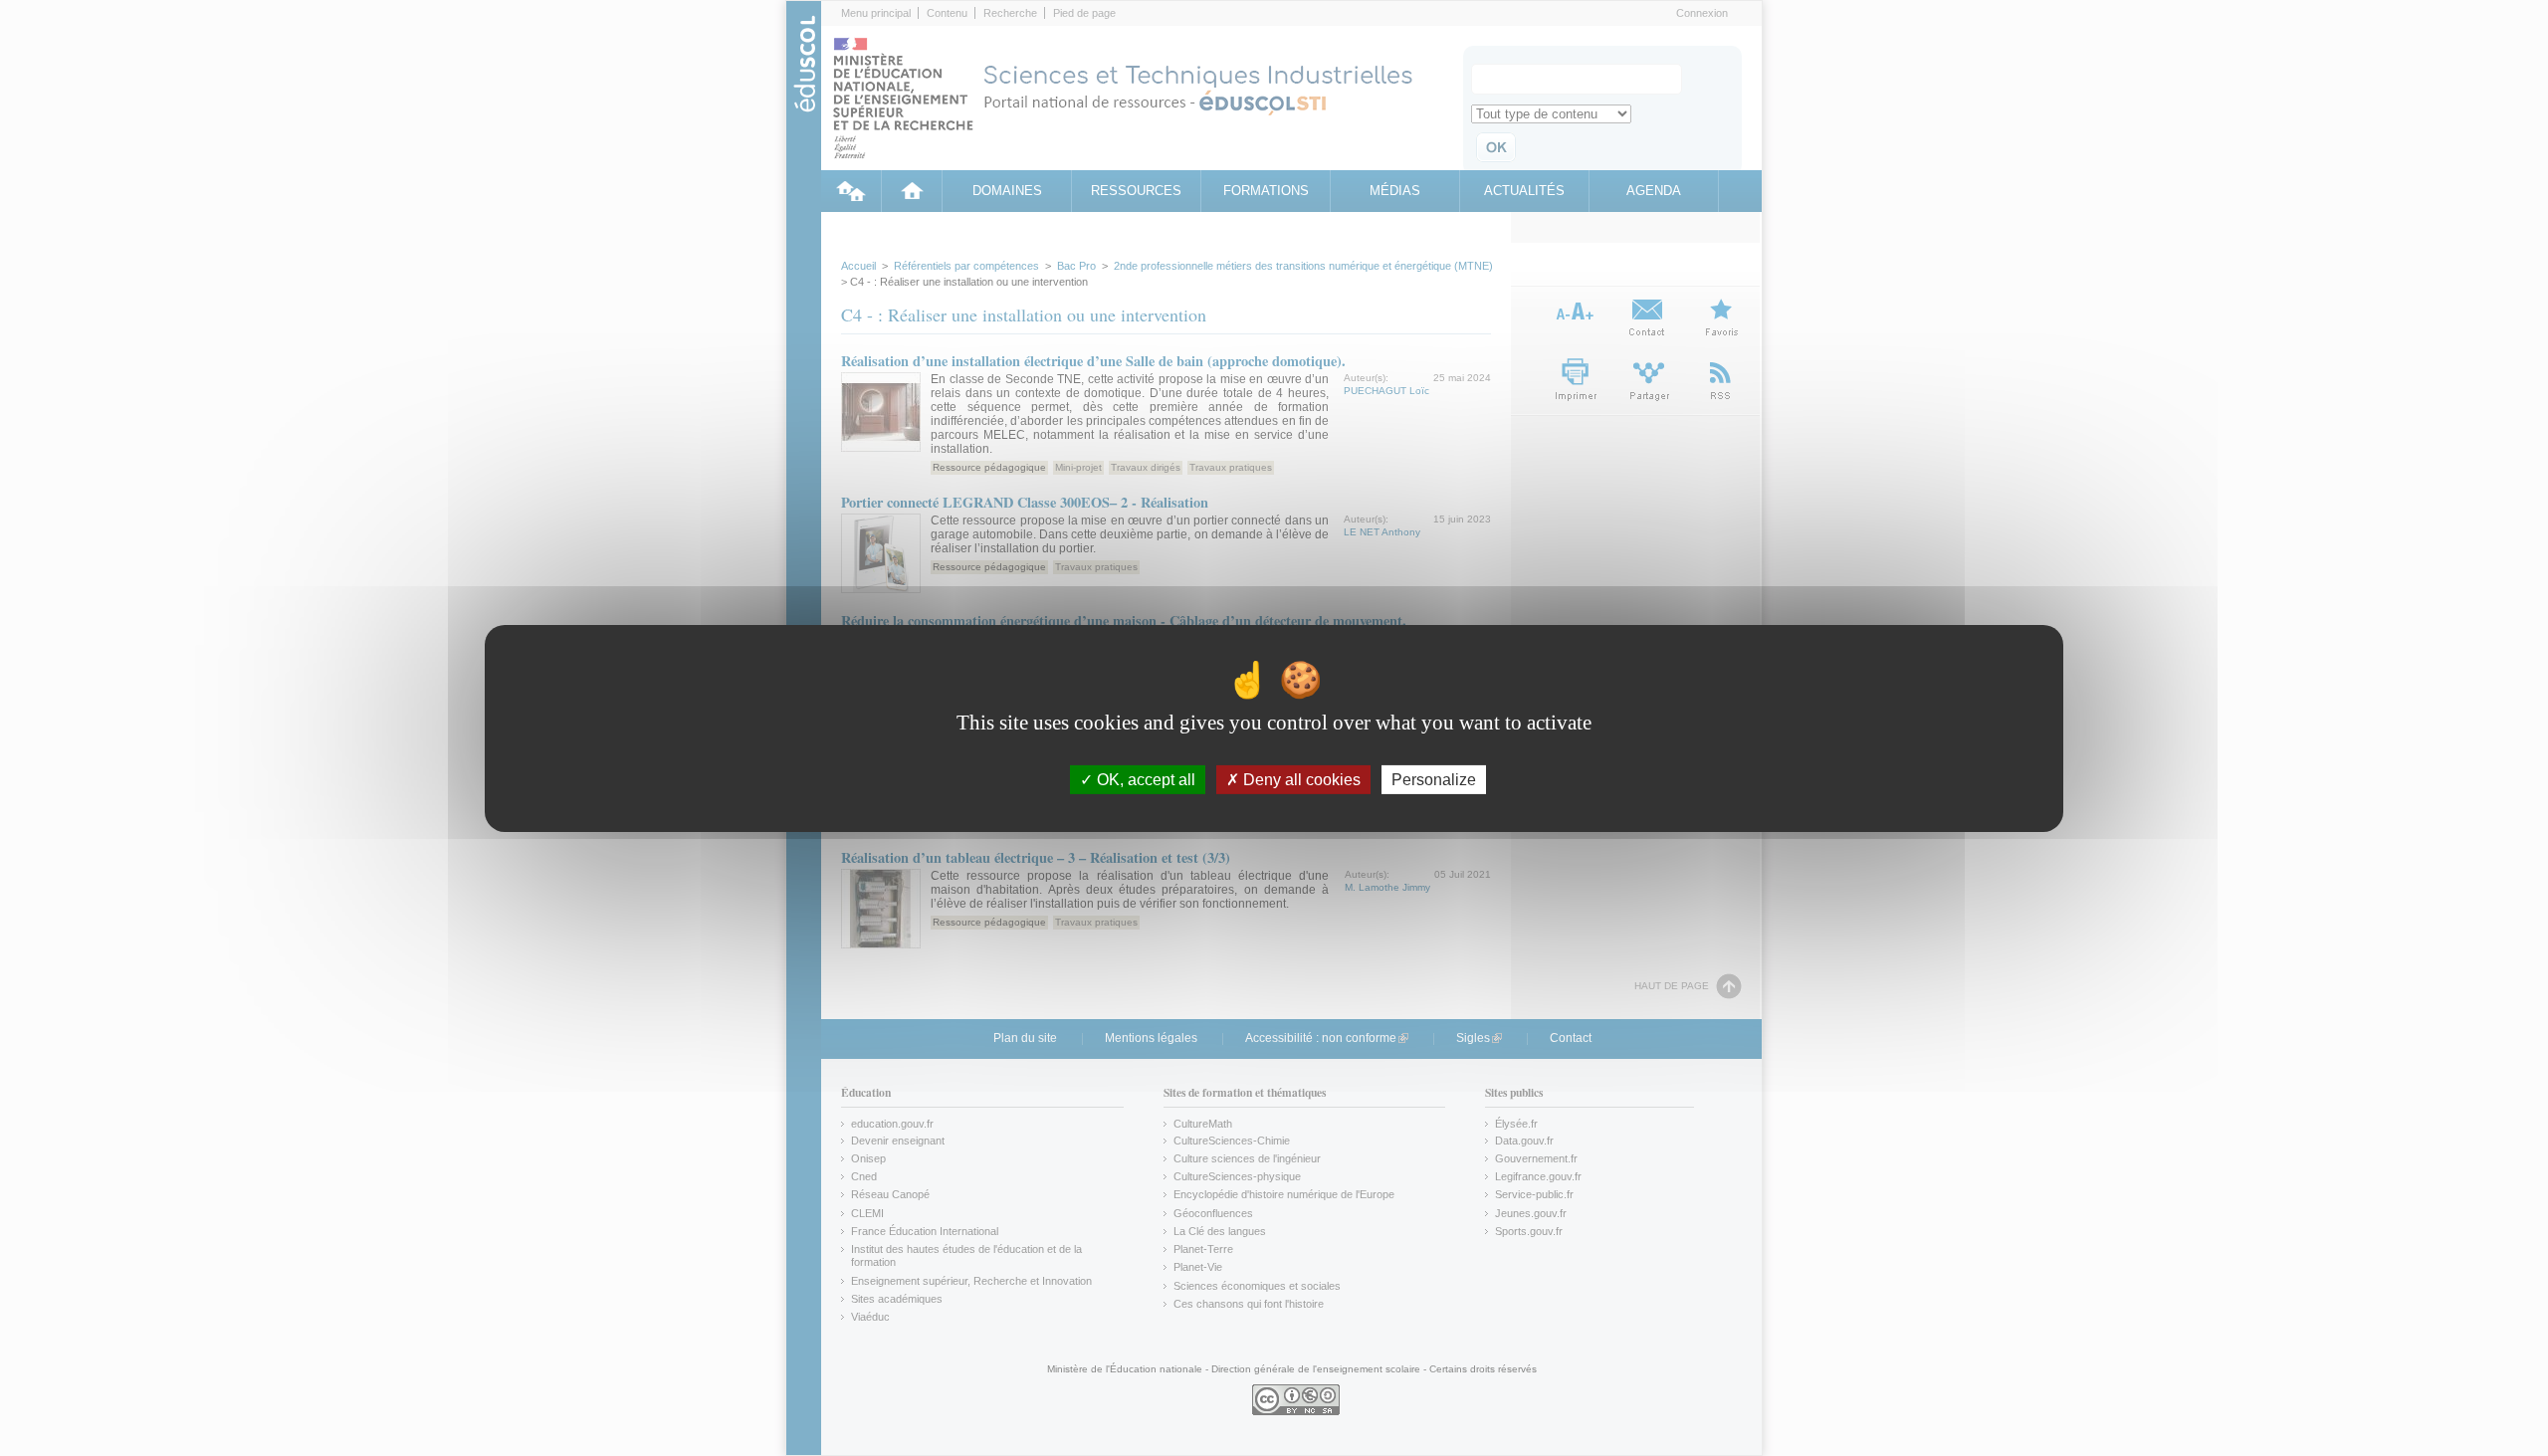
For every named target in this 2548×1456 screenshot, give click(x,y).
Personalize (1434, 779)
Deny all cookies (1300, 779)
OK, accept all (1144, 779)
